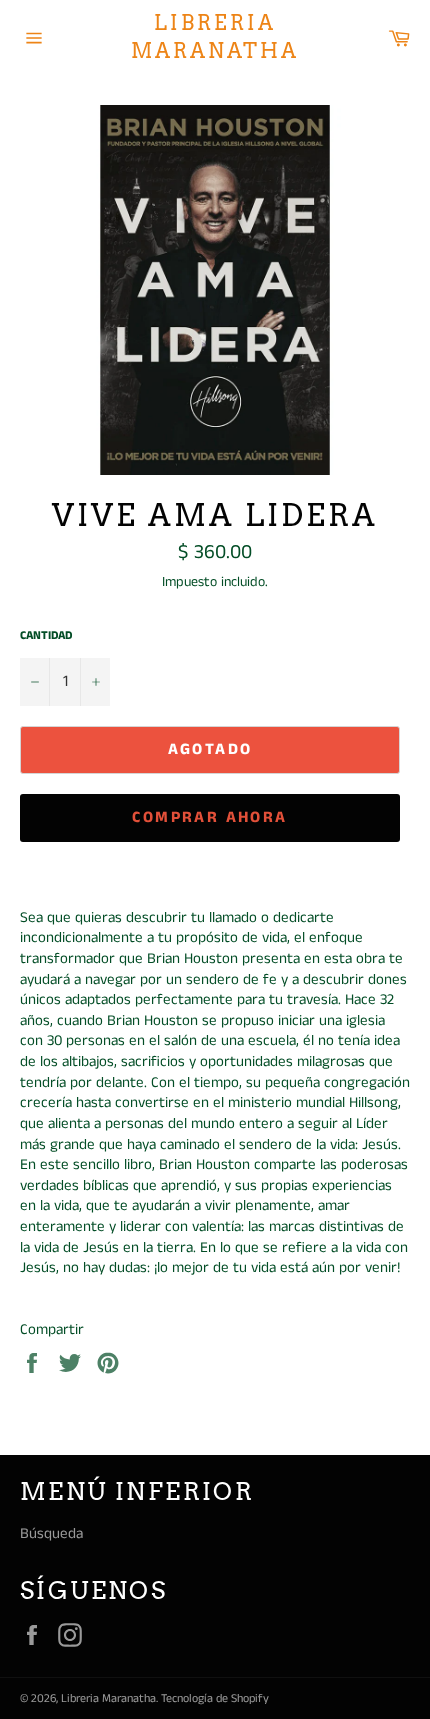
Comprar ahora (209, 817)
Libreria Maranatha (215, 37)
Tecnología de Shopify (215, 1698)
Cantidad (46, 636)
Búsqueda (51, 1533)
